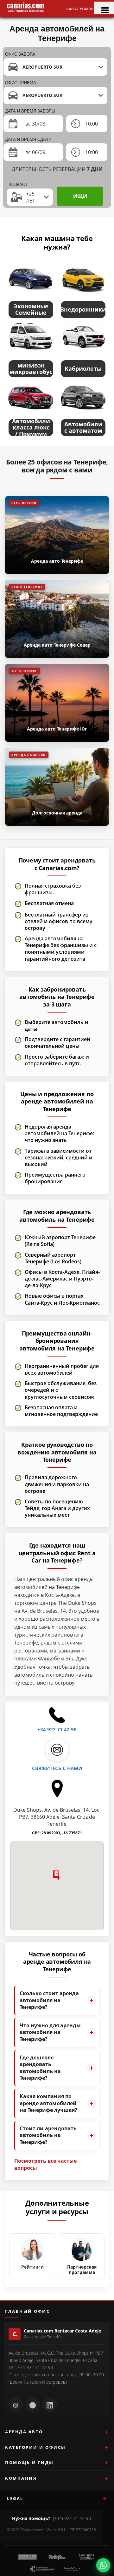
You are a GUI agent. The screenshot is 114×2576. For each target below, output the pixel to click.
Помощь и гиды (29, 2463)
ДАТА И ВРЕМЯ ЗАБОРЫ (30, 111)
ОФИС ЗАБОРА (20, 54)
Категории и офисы (35, 2447)
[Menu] (104, 8)
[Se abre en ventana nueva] (103, 2565)
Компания (21, 2478)
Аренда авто (24, 2432)
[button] (57, 1880)
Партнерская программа (82, 2270)
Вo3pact (18, 185)
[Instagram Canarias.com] (16, 2405)
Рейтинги (32, 2267)
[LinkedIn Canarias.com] (50, 2405)
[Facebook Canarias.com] (33, 2405)
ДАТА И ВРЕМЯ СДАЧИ (28, 139)
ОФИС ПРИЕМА (21, 83)
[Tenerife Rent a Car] (26, 7)
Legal (15, 2498)
